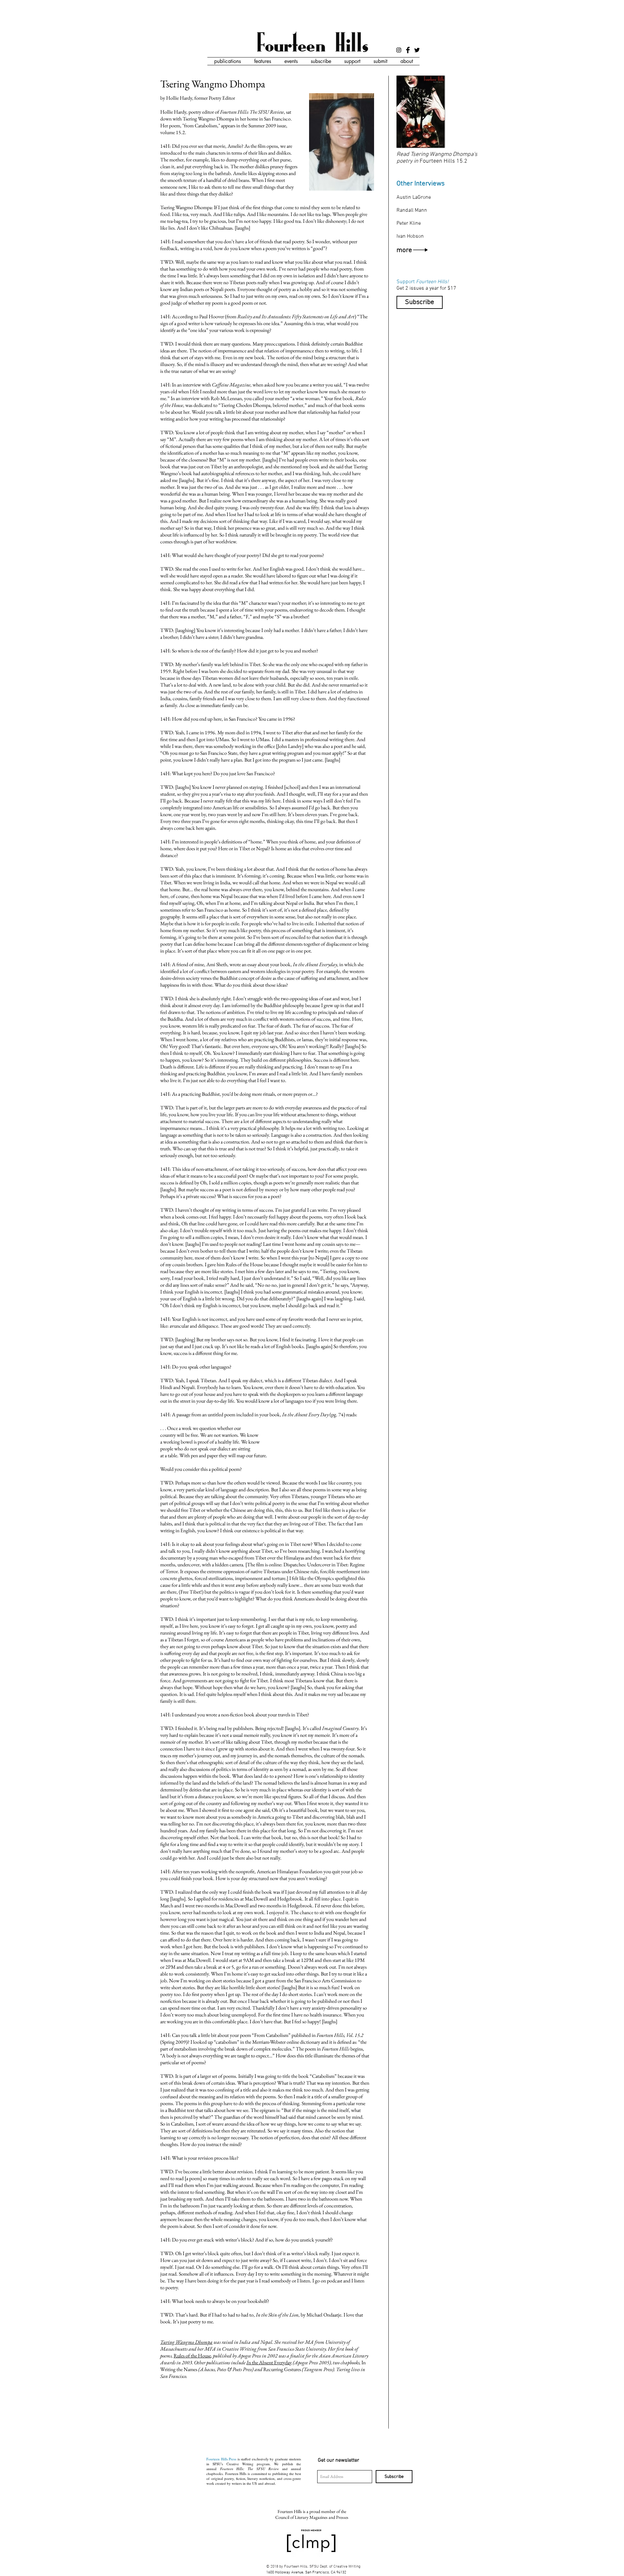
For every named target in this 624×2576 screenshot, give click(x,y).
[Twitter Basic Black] (417, 50)
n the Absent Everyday (270, 2362)
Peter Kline (409, 223)
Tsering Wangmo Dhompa (186, 2342)
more (405, 250)
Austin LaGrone (414, 197)
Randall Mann (412, 210)
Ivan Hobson (410, 236)
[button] (227, 61)
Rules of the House (192, 2356)
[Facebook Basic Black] (408, 50)
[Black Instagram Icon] (399, 50)
